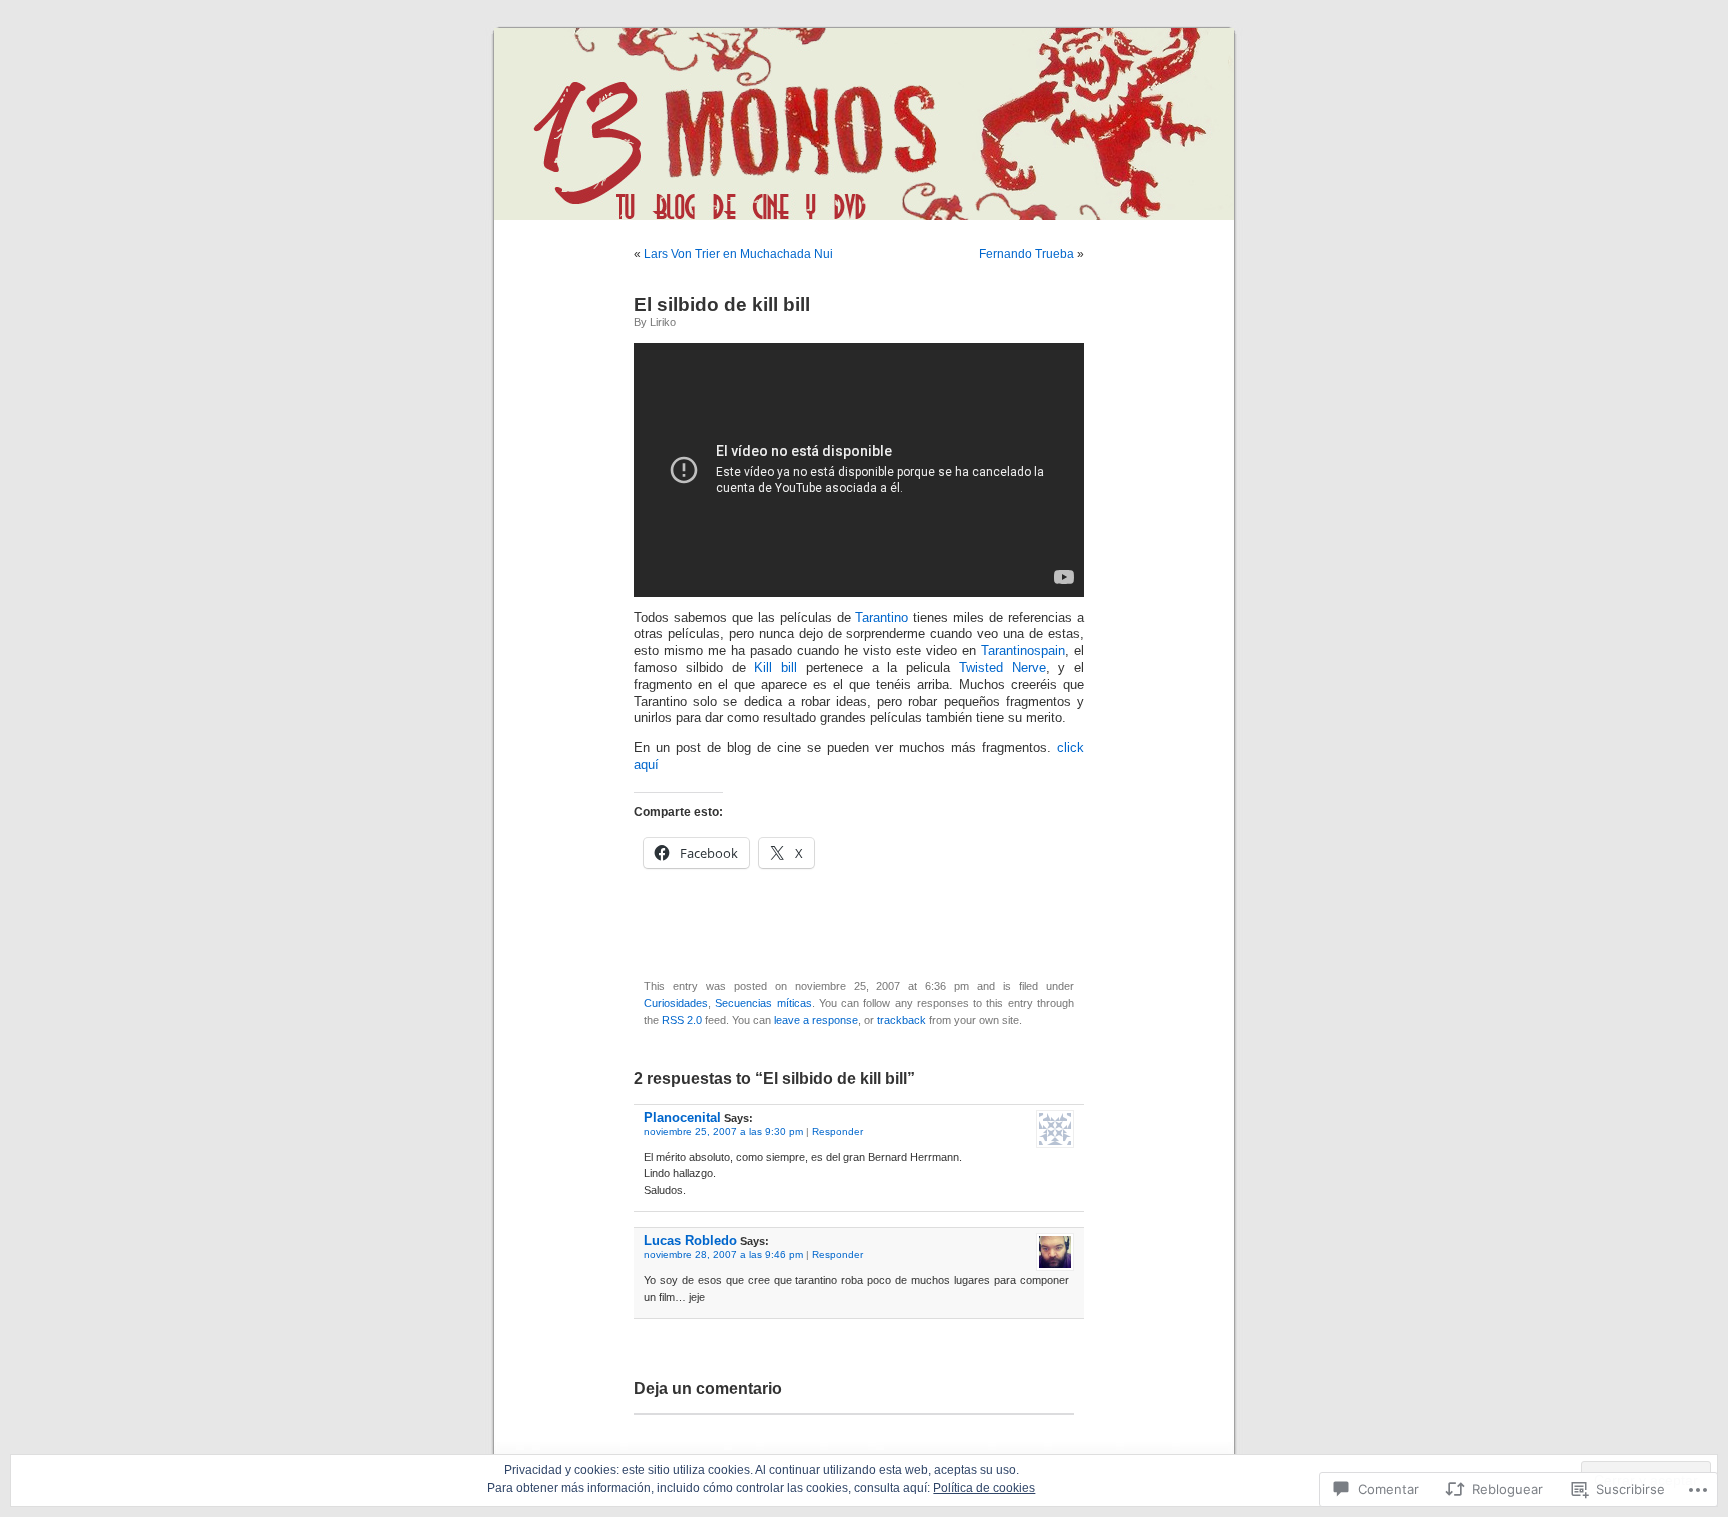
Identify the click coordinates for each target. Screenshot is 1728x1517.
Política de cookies (984, 1488)
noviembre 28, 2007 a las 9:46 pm (723, 1254)
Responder (837, 1131)
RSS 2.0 (682, 1020)
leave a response (816, 1020)
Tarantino (884, 618)
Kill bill (775, 668)
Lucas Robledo (690, 1240)
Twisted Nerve (1002, 668)
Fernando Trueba (1026, 254)
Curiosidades (676, 1003)
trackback (901, 1020)
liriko (663, 322)
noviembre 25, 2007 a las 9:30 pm (723, 1131)
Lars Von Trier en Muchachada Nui (738, 254)
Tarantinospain (1023, 651)
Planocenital (682, 1117)
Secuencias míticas (763, 1003)
